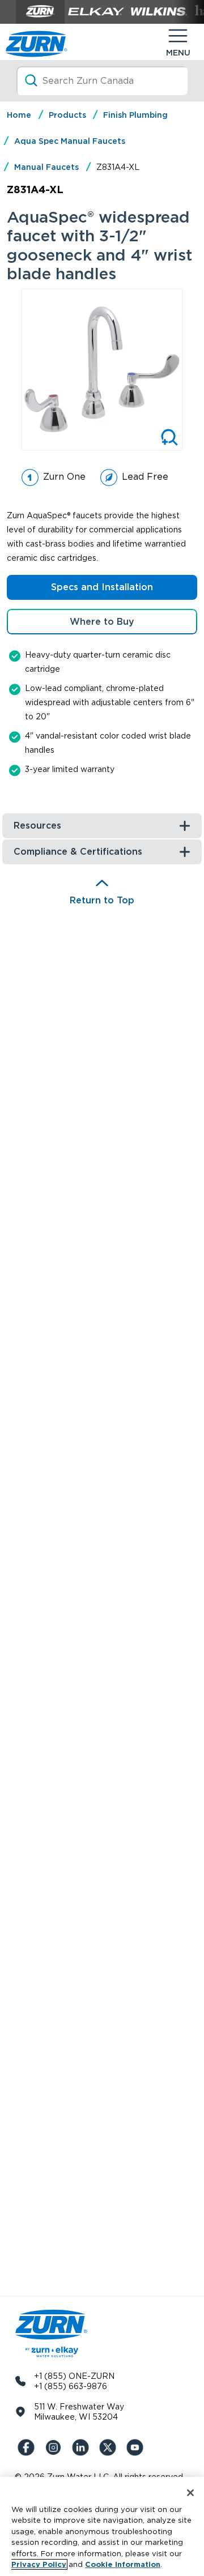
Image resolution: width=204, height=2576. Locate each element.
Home (19, 115)
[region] (102, 2526)
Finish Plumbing (135, 115)
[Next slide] (190, 369)
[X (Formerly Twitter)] (110, 2447)
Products (67, 115)
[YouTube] (137, 2447)
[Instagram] (56, 2447)
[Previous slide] (14, 369)
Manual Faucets (46, 167)
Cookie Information (123, 2564)
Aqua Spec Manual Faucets (70, 141)
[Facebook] (28, 2447)
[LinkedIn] (83, 2447)
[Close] (190, 2493)
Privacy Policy (39, 2564)
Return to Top (102, 900)
